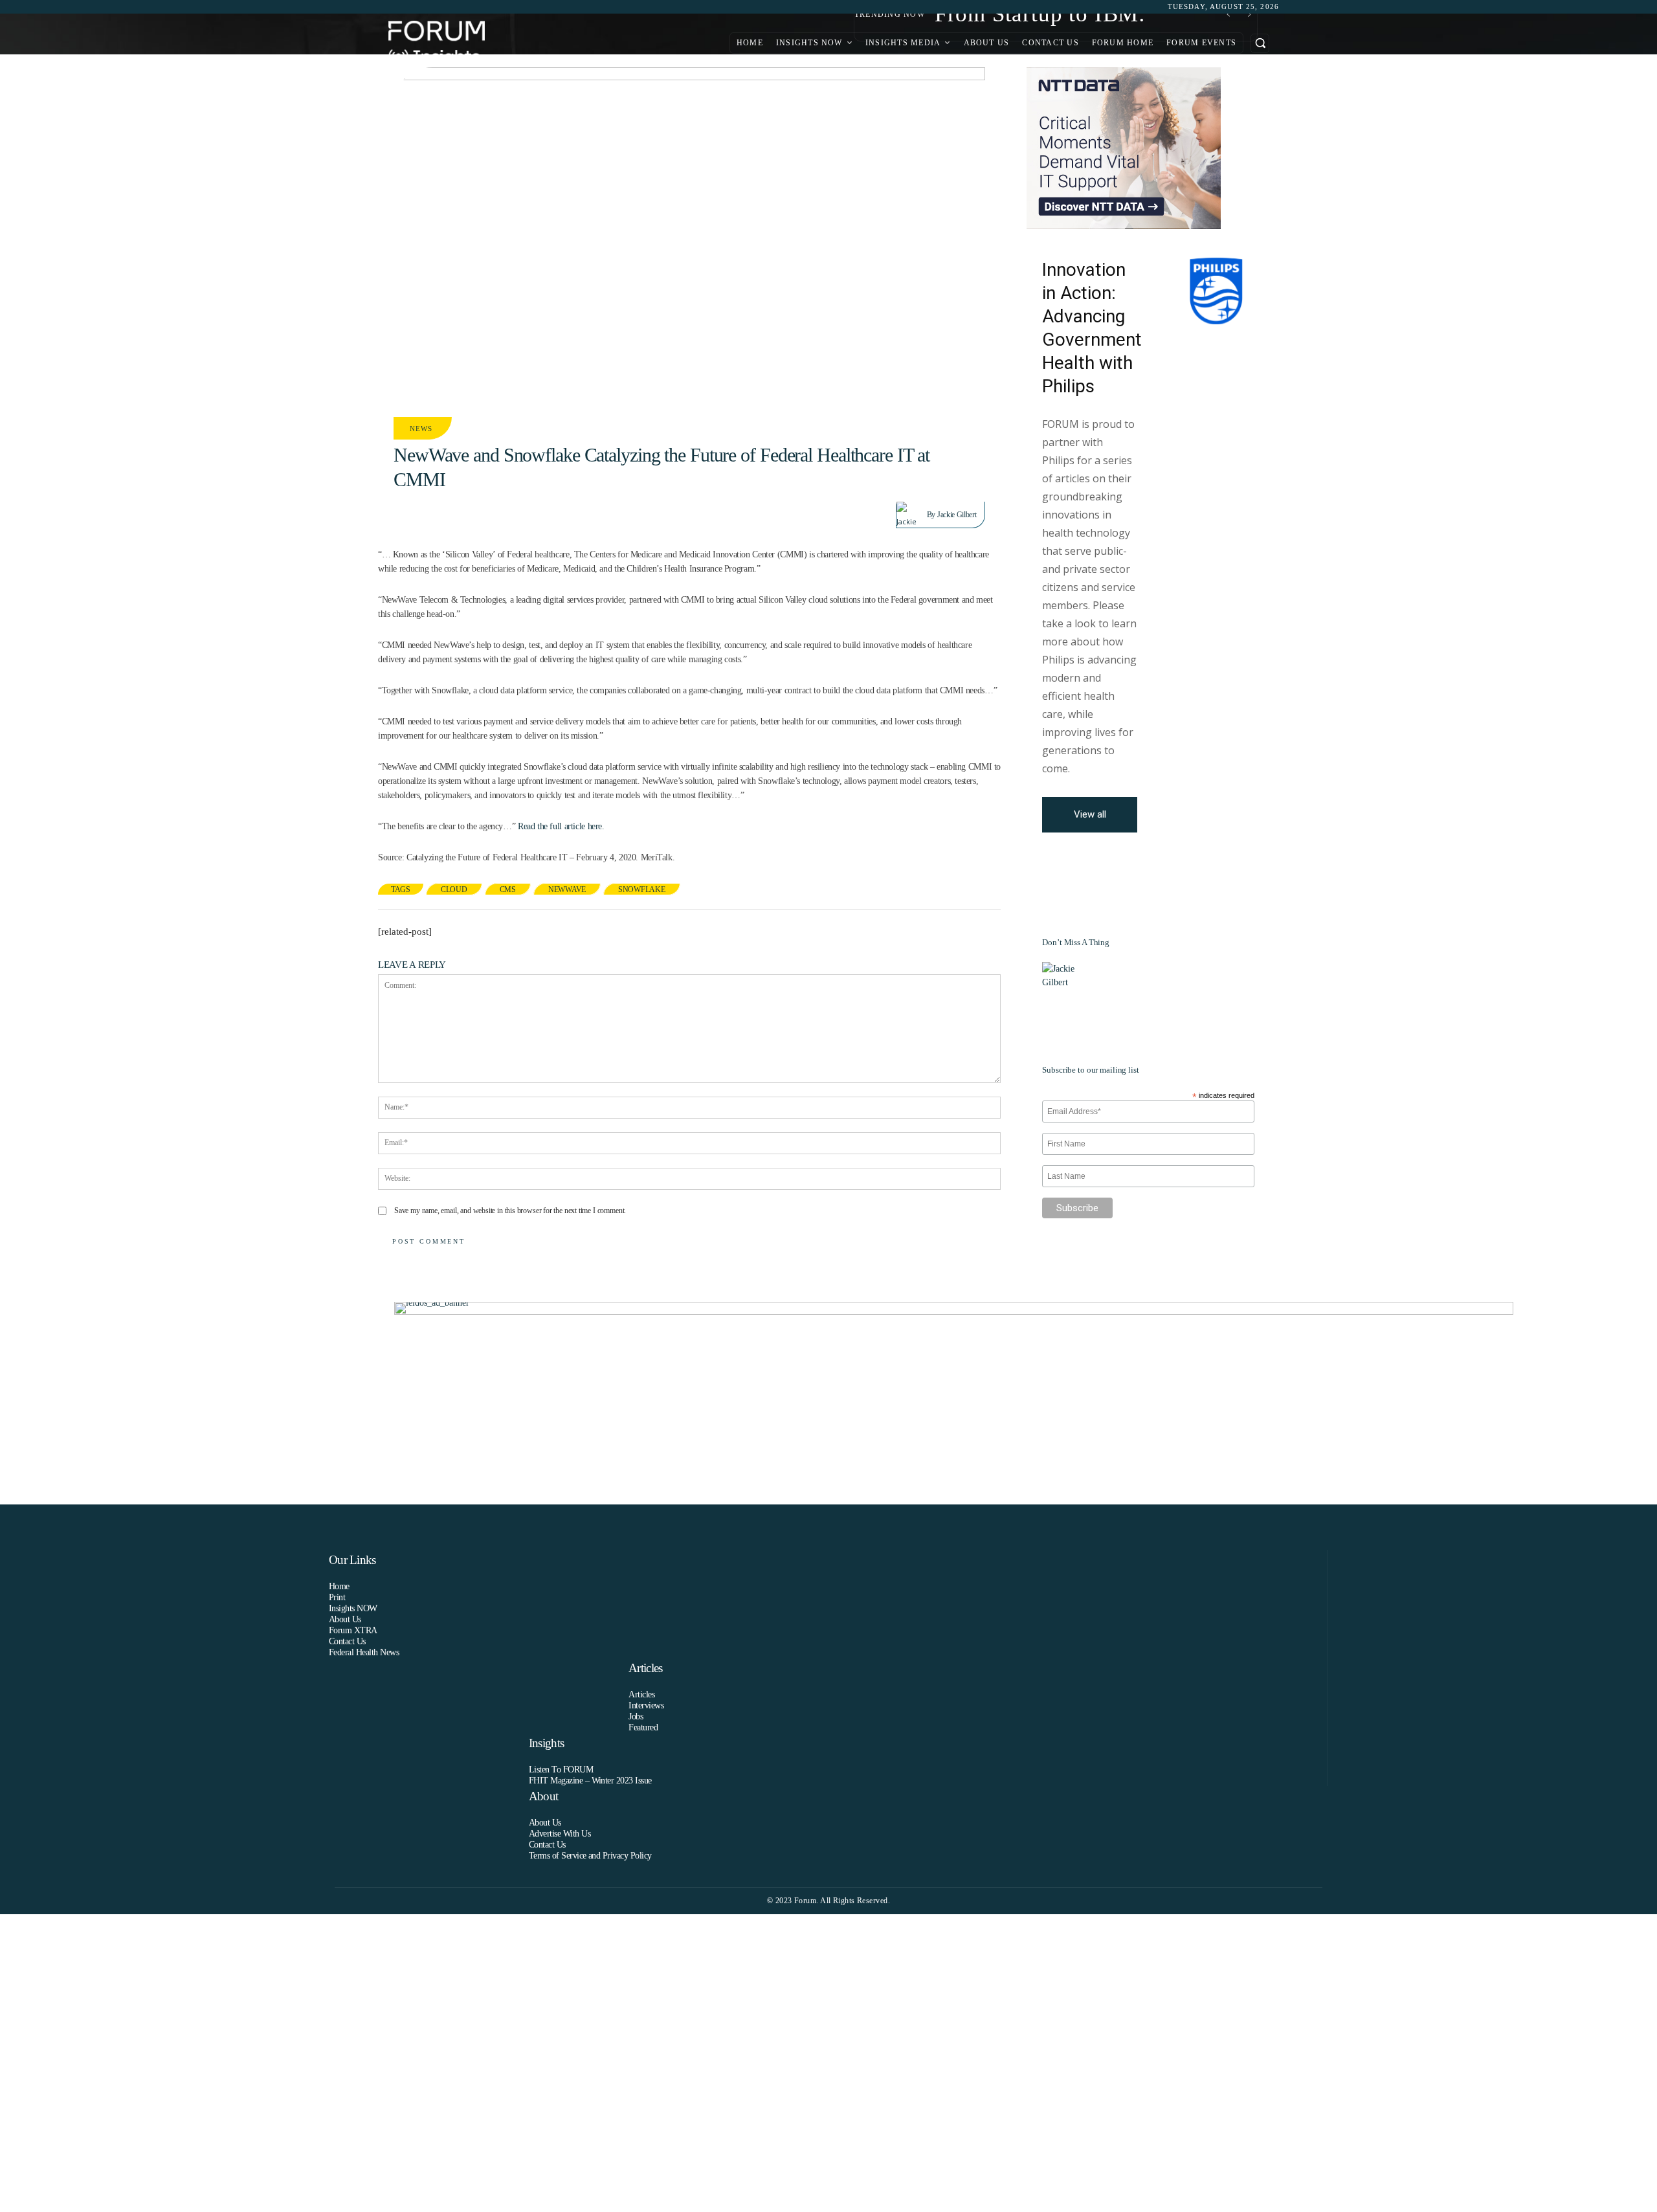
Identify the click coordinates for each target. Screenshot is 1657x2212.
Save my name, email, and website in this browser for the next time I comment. (510, 1211)
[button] (1260, 43)
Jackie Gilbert (957, 515)
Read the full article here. (561, 826)
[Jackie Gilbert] (912, 515)
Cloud (454, 889)
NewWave (567, 889)
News (421, 429)
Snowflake (642, 889)
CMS (508, 889)
